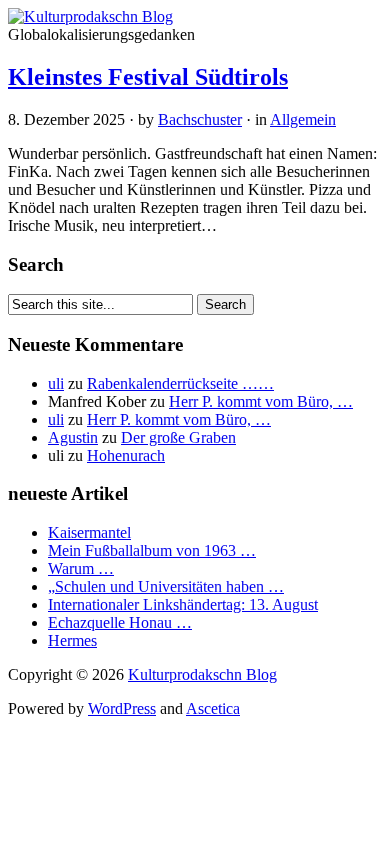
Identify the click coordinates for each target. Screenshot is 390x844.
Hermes (72, 640)
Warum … (81, 568)
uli (56, 383)
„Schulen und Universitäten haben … (166, 586)
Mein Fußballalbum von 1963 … (152, 550)
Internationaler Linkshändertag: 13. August (183, 604)
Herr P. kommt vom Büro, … (261, 401)
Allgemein (303, 119)
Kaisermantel (89, 532)
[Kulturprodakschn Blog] (90, 16)
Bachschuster (200, 119)
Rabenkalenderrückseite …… (180, 383)
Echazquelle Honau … (120, 622)
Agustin (73, 437)
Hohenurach (126, 455)
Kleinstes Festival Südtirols (148, 77)
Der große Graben (178, 437)
